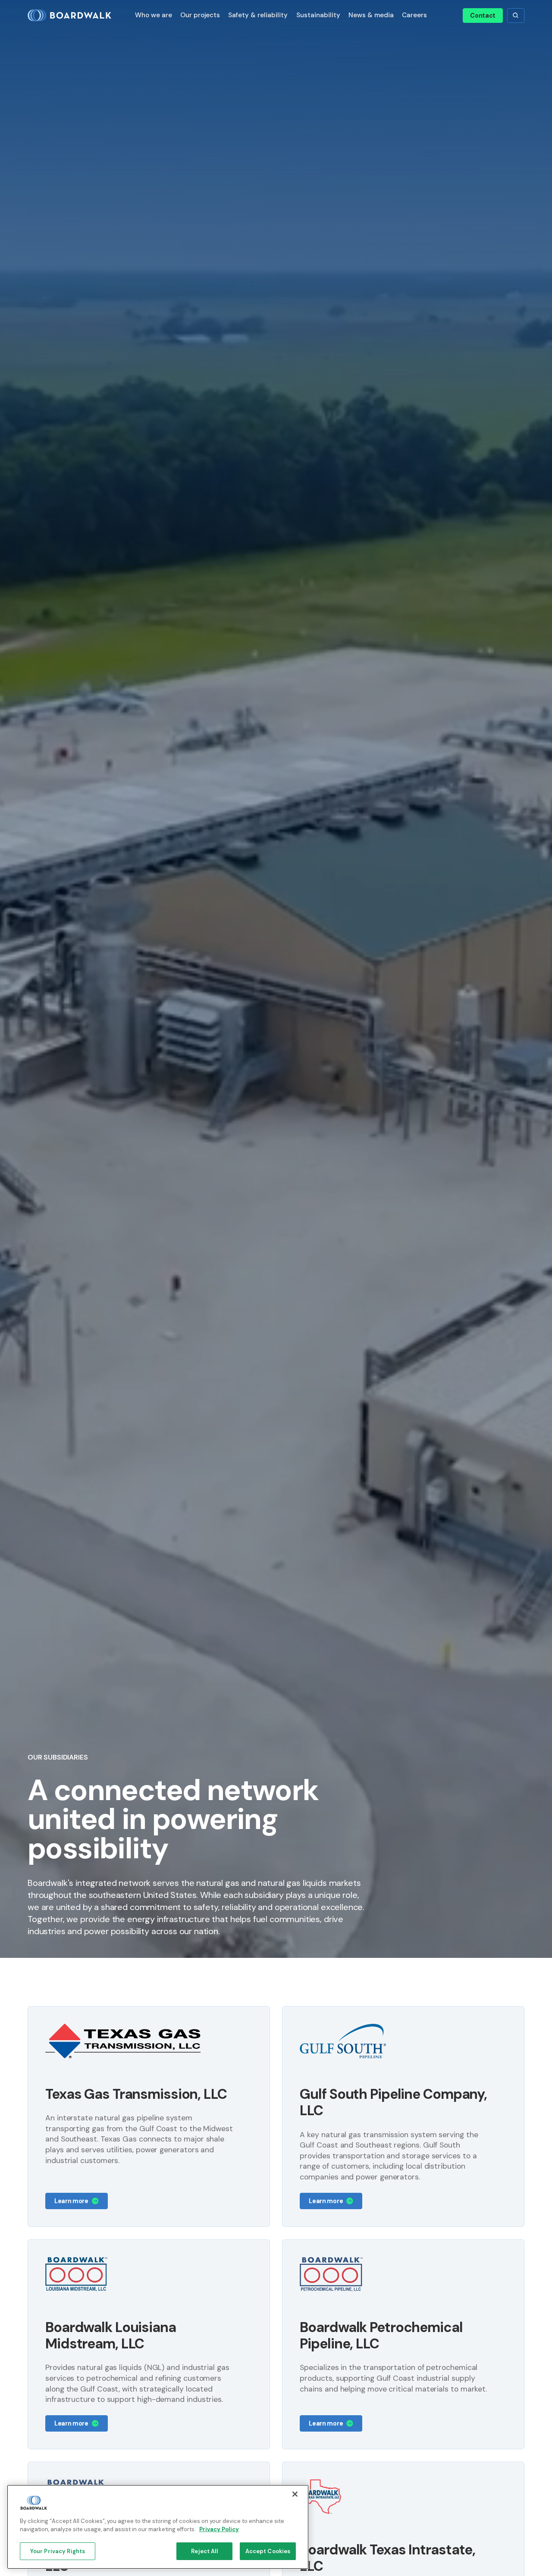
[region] (158, 2527)
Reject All (204, 2551)
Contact (483, 16)
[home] (73, 16)
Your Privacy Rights (58, 2551)
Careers (414, 15)
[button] (153, 15)
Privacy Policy (219, 2530)
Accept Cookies (268, 2551)
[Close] (295, 2494)
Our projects (200, 15)
